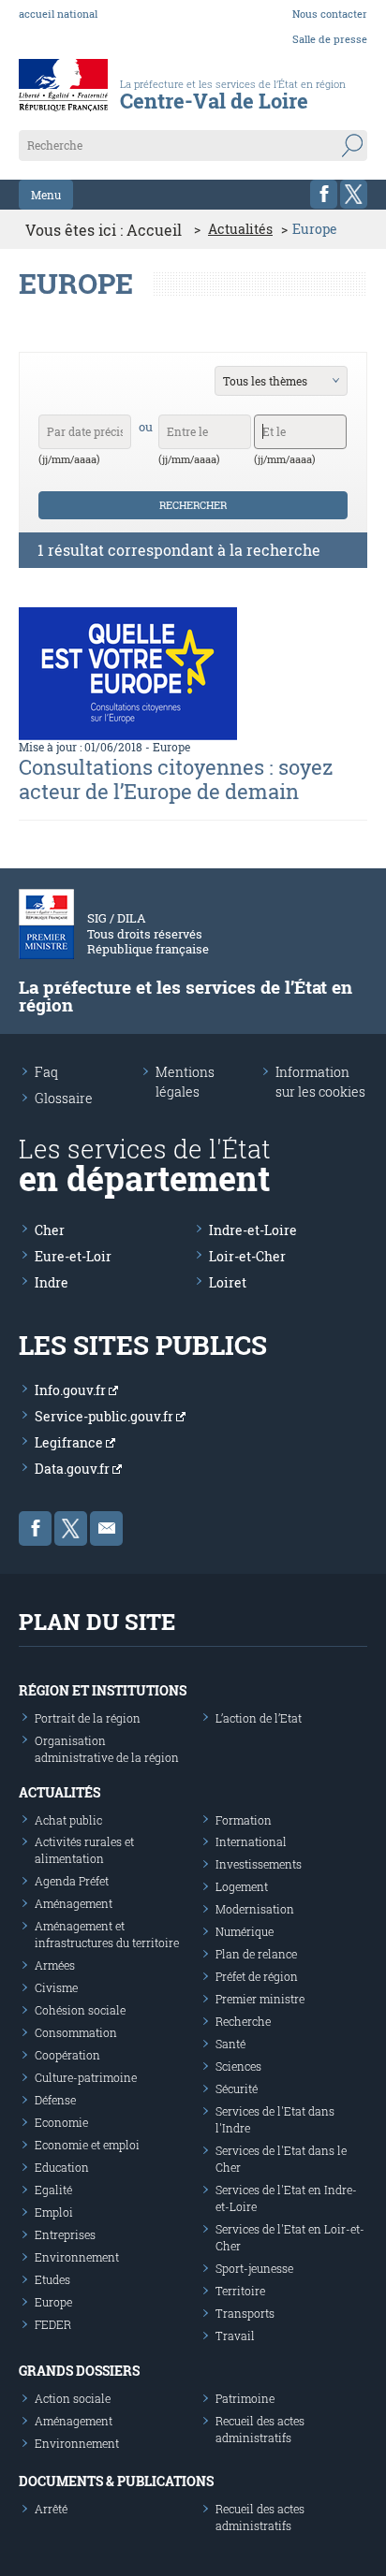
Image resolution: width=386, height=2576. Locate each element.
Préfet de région (257, 1976)
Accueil (154, 230)
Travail (235, 2336)
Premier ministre (260, 1999)
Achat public (68, 1820)
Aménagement (74, 1903)
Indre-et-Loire (253, 1230)
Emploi (54, 2212)
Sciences (238, 2066)
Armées (55, 1965)
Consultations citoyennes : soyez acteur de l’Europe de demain (176, 779)
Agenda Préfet (72, 1881)
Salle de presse (330, 39)
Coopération (67, 2055)
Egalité (53, 2190)
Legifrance (70, 1442)
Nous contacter (330, 14)
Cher (50, 1230)
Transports (245, 2313)
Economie (61, 2122)
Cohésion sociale (80, 2010)
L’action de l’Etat (259, 1718)
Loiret (228, 1282)
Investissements (259, 1864)
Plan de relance (256, 1954)
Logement (242, 1886)
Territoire (240, 2291)
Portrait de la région (88, 1718)
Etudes (52, 2279)
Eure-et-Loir (73, 1256)
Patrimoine (245, 2398)
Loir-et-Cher (247, 1256)
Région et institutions (103, 1690)
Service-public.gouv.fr (105, 1416)
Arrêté (51, 2509)
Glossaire (64, 1098)
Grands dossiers (79, 2371)
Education (62, 2167)
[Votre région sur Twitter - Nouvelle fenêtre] (354, 194)
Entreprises (65, 2234)
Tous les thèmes (265, 381)
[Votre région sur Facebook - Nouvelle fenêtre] (324, 194)
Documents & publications (116, 2481)
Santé (230, 2044)
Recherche (243, 2021)
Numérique (245, 1931)
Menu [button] (46, 195)
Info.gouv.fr (72, 1390)
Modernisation (255, 1909)
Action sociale (73, 2398)
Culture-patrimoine (86, 2077)
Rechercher (193, 505)
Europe (171, 747)
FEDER (53, 2324)
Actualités (240, 229)
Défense (55, 2100)
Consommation (76, 2032)
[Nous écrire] (106, 1528)
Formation (244, 1820)
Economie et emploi (87, 2145)
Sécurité (237, 2088)
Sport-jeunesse (254, 2268)
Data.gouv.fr (74, 1469)
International (251, 1841)
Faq (46, 1072)
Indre (52, 1282)
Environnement (77, 2257)
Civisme (56, 1987)
